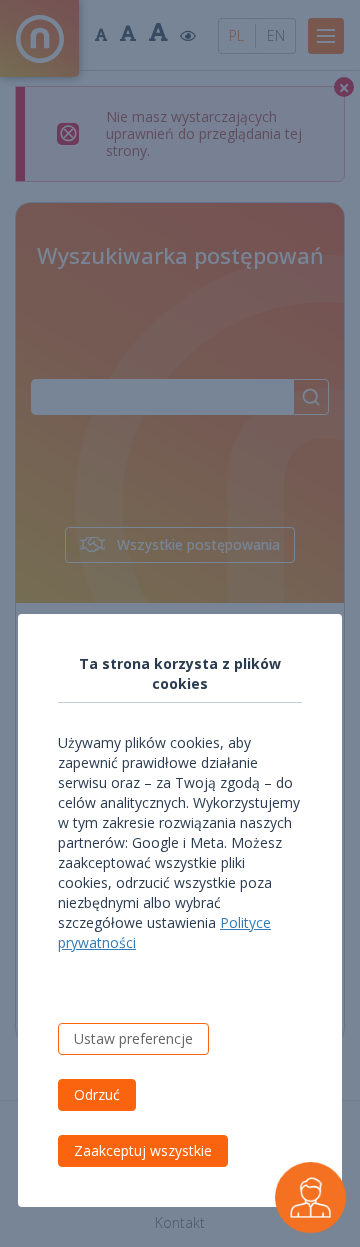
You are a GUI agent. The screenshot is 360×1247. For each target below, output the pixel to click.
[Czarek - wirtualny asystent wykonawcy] (310, 1197)
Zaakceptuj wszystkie (143, 1150)
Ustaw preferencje (133, 1038)
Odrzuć (97, 1094)
